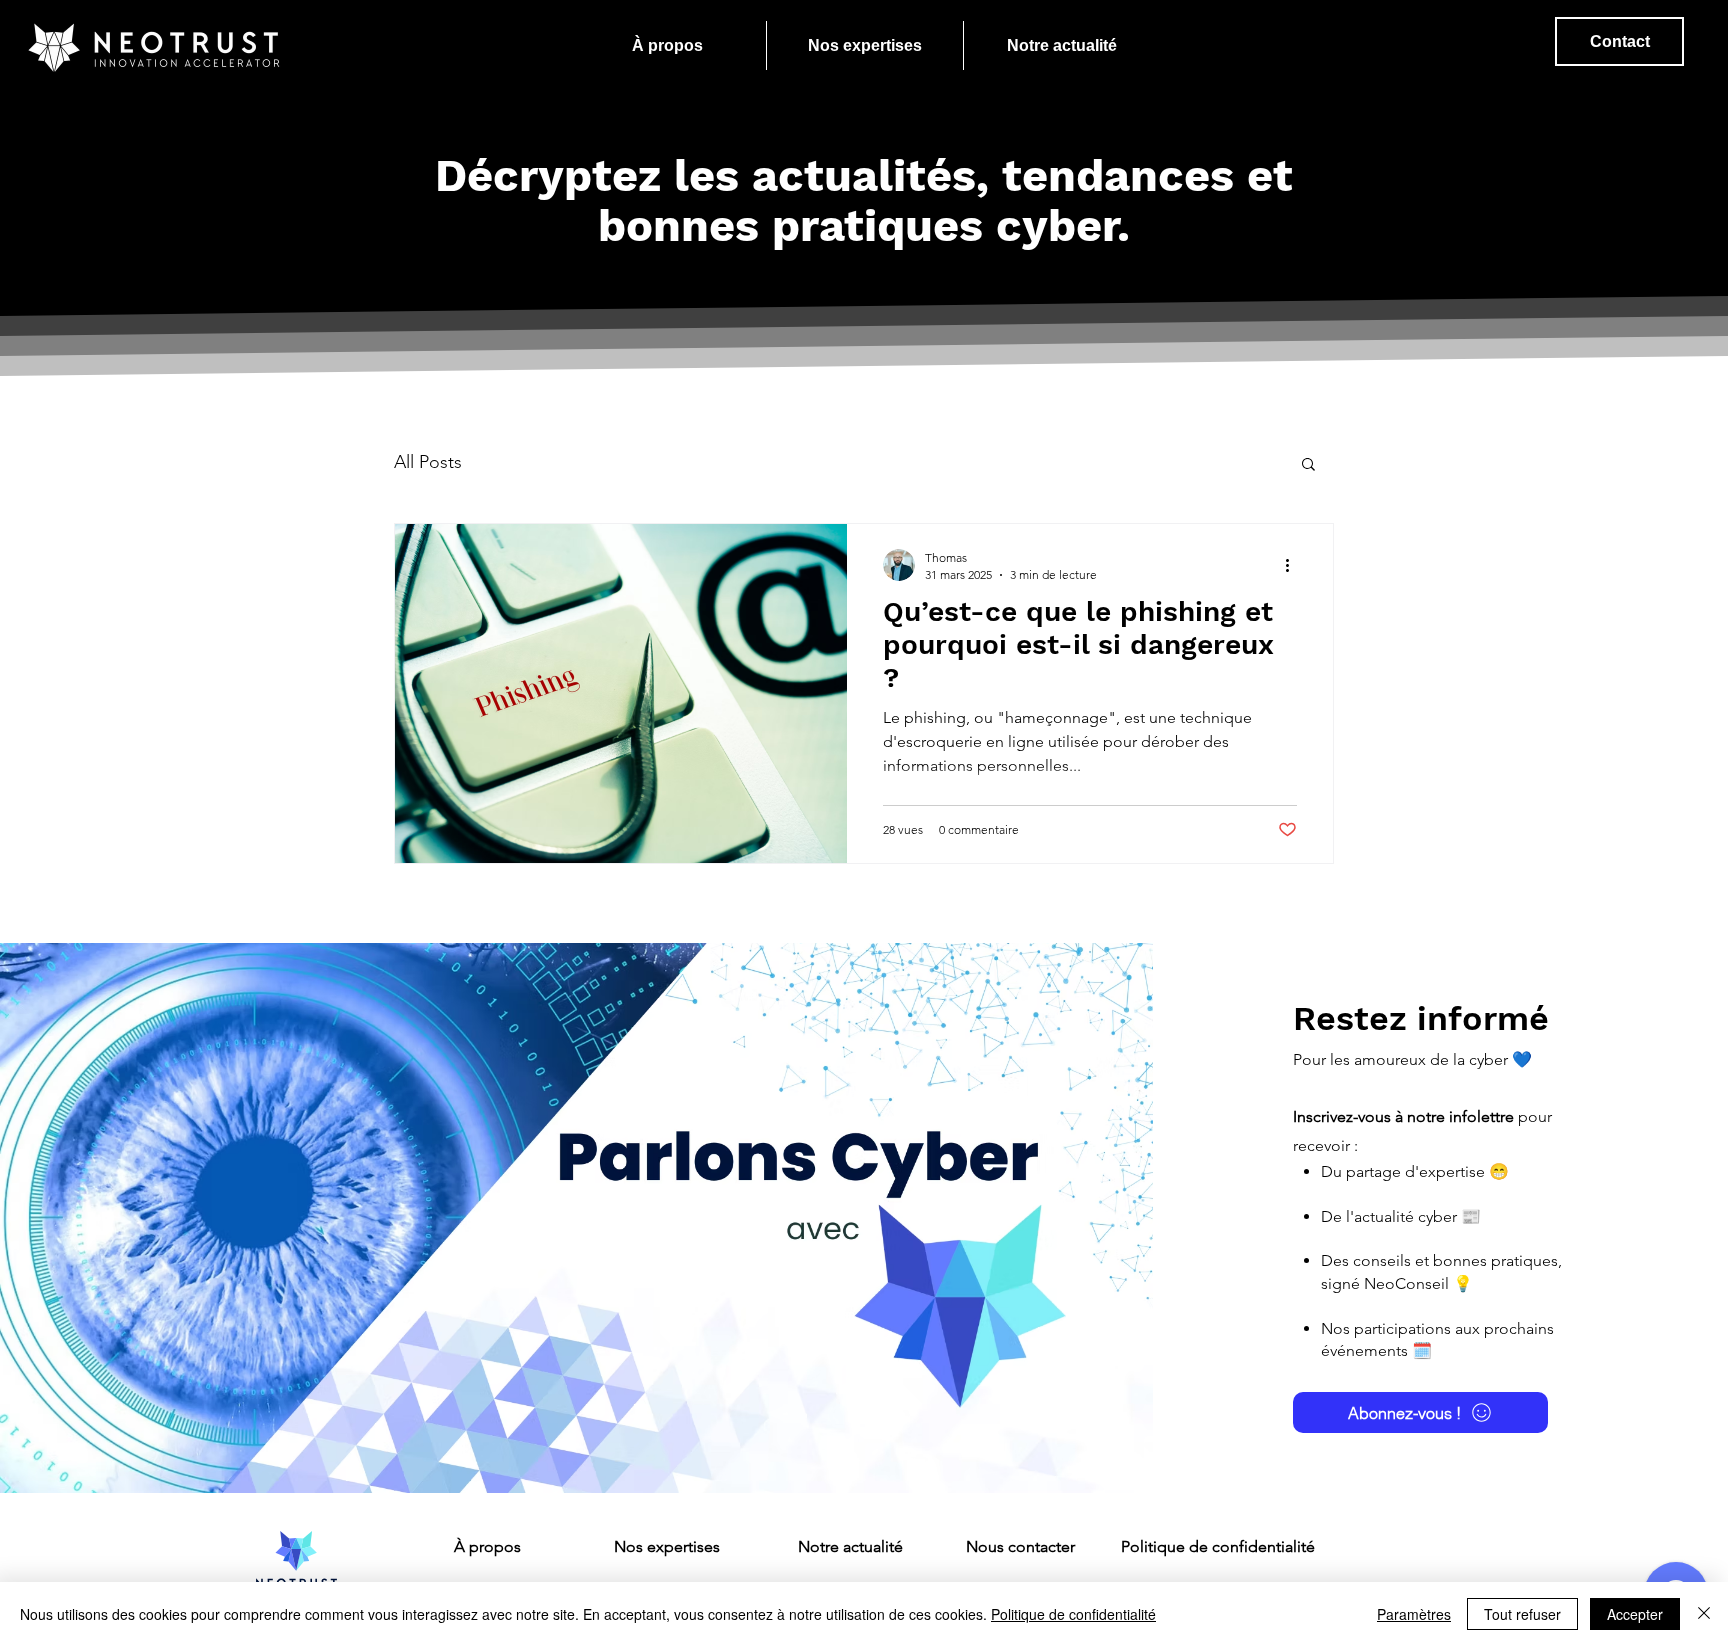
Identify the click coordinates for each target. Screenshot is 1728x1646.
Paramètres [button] (1414, 1614)
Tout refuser (1522, 1614)
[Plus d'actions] (1294, 565)
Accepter (1635, 1614)
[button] (1308, 465)
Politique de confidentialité (1073, 1614)
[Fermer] (1704, 1614)
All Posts (428, 462)
